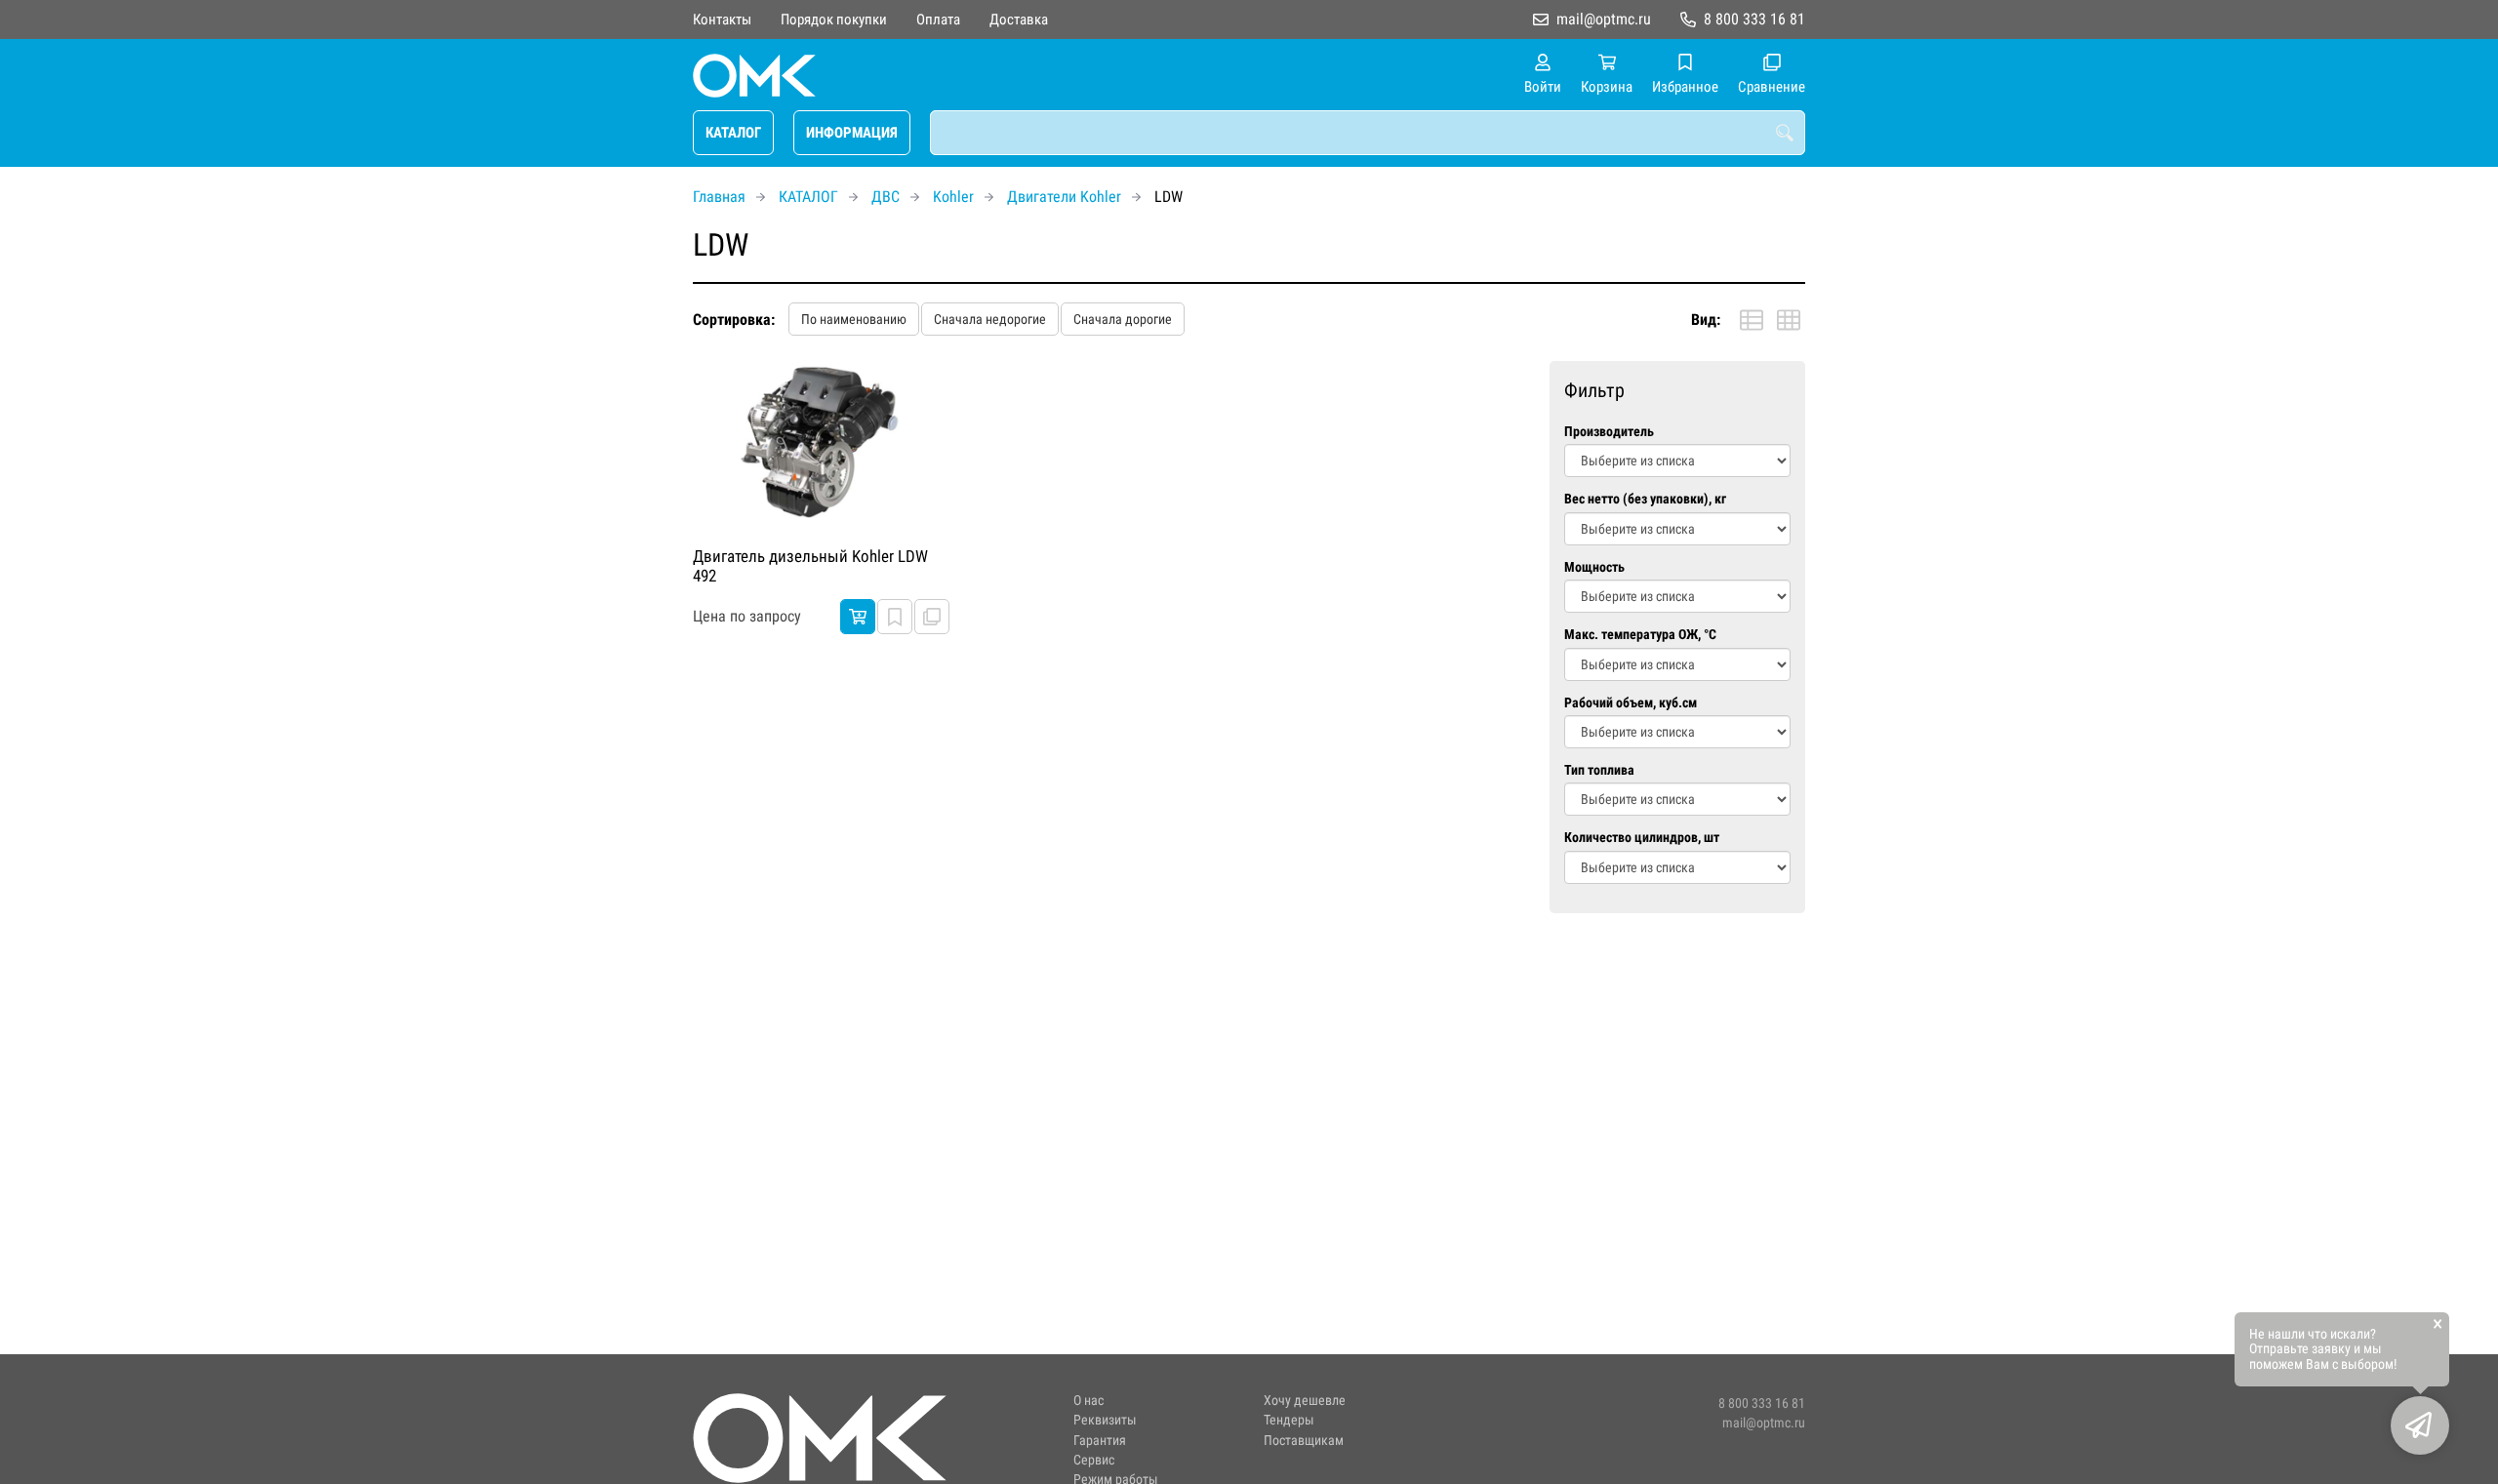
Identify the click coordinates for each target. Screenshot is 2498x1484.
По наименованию (854, 319)
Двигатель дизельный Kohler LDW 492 (810, 566)
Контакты (722, 20)
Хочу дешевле (1305, 1401)
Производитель (1609, 432)
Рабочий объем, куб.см (1631, 703)
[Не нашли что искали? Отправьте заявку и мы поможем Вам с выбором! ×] (2420, 1425)
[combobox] (1368, 133)
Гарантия (1100, 1441)
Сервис (1094, 1460)
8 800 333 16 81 (1754, 19)
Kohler (953, 197)
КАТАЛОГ (733, 133)
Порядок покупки (834, 20)
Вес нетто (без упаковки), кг (1645, 499)
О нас (1088, 1401)
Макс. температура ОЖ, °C (1640, 635)
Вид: (1706, 320)
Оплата (938, 20)
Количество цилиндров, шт (1642, 838)
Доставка (1019, 20)
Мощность (1594, 567)
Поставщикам (1304, 1441)
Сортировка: (734, 320)
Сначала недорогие (990, 319)
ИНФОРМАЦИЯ (852, 133)
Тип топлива (1599, 770)
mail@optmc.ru (1604, 19)
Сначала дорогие (1123, 319)
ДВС (886, 197)
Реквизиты (1105, 1420)
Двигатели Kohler (1064, 197)
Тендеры (1289, 1420)
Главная (719, 197)
